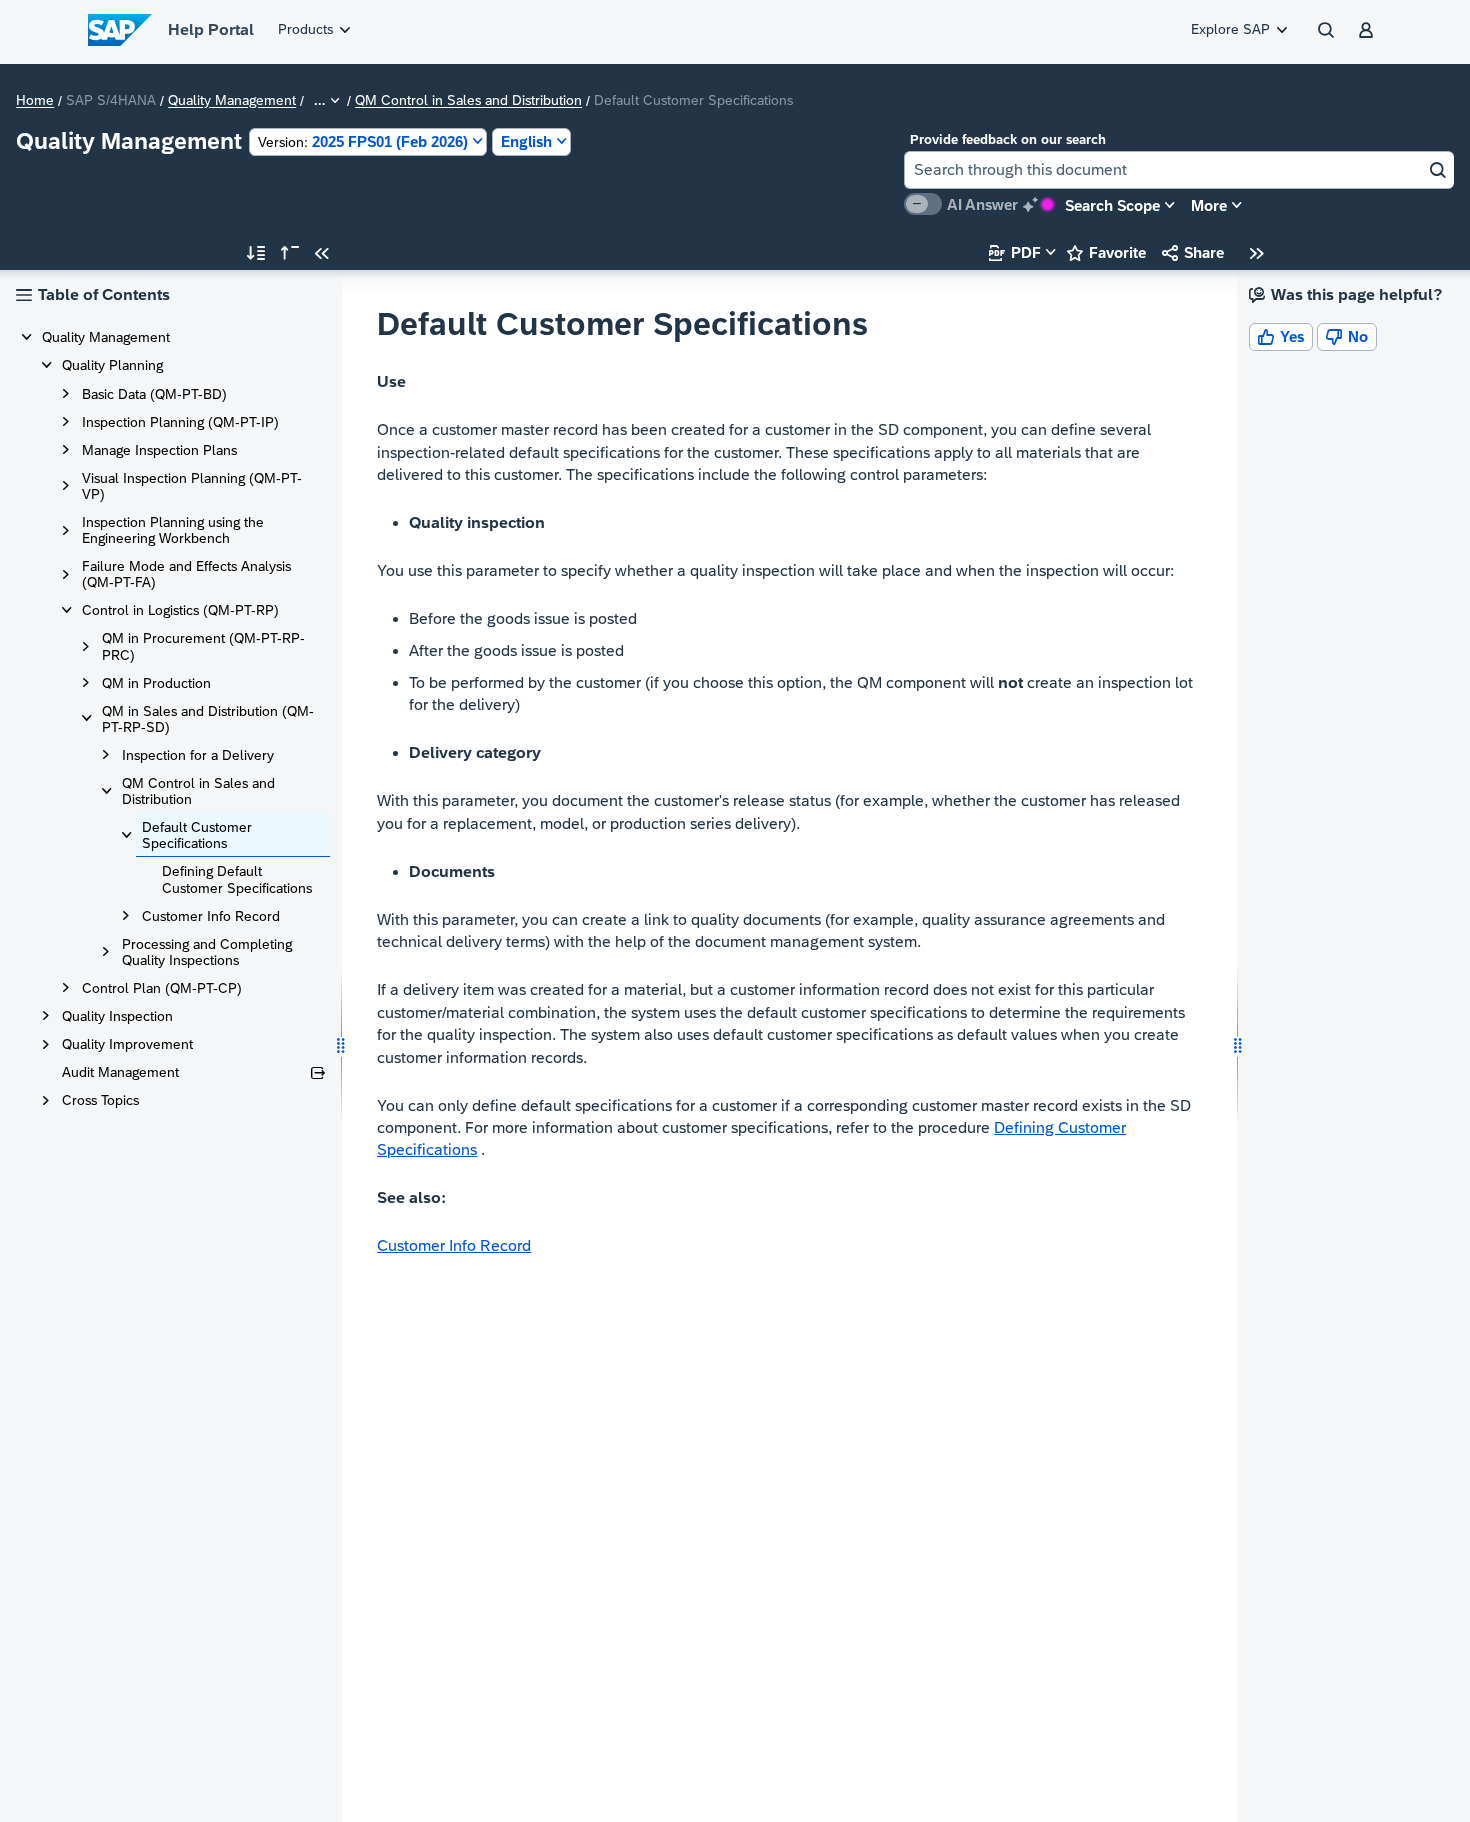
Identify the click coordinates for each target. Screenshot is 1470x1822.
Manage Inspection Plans (159, 450)
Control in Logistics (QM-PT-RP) (180, 610)
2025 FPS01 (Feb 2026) (363, 141)
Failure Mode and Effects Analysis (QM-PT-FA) (186, 574)
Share (1193, 252)
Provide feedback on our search (1008, 139)
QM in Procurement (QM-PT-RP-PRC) (203, 646)
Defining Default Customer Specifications (237, 879)
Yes (1281, 336)
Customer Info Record (211, 916)
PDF (1015, 252)
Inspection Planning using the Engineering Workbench (173, 530)
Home (35, 101)
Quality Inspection (117, 1016)
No (1347, 336)
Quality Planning (112, 365)
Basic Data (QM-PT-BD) (154, 394)
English (526, 141)
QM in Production (156, 683)
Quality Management (232, 101)
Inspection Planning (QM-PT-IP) (180, 422)
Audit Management (120, 1072)
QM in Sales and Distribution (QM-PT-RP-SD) (208, 719)
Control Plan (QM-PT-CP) (162, 988)
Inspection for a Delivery (198, 755)
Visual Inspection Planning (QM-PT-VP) (192, 486)
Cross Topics (100, 1100)
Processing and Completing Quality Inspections (207, 952)
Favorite (1106, 252)
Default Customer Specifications (197, 835)
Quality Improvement (127, 1044)
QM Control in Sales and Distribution (468, 101)
